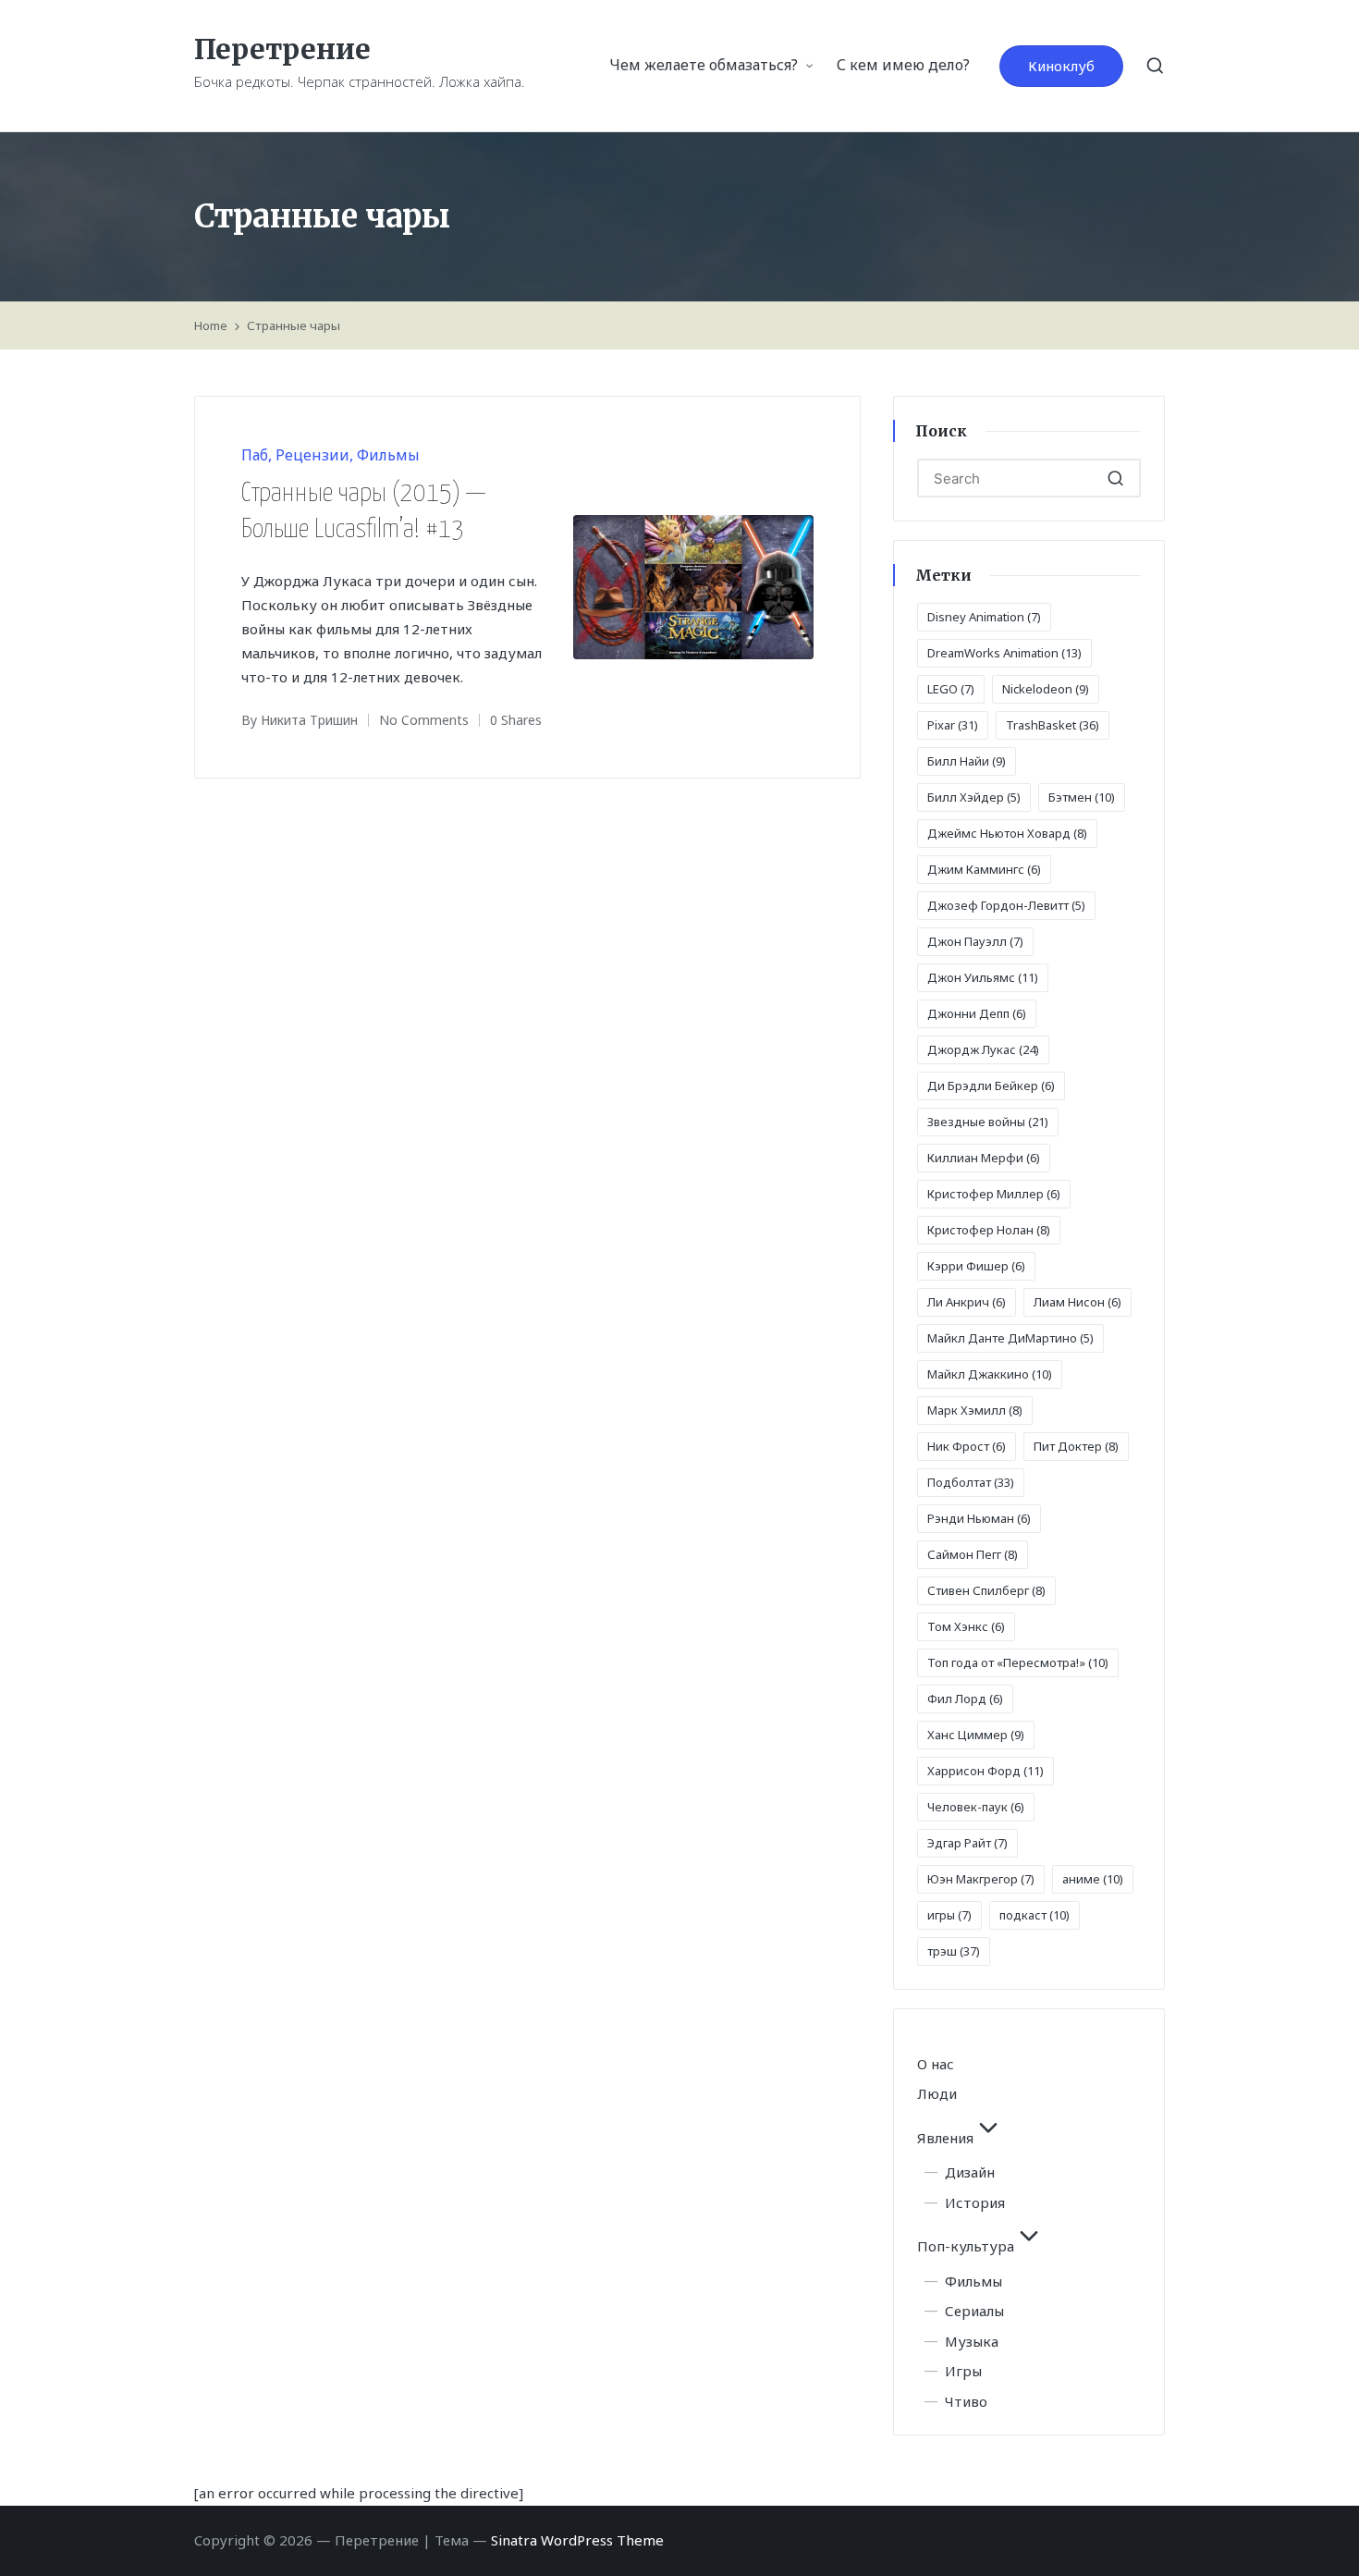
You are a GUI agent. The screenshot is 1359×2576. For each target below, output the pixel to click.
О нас (936, 2064)
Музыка (972, 2341)
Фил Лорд (965, 1699)
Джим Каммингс (984, 869)
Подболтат (971, 1482)
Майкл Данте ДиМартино (1010, 1338)
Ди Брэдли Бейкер (991, 1086)
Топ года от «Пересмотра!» (1018, 1662)
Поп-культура (966, 2246)
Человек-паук (976, 1807)
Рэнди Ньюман (979, 1518)
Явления (945, 2138)
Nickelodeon (1046, 689)
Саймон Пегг (973, 1554)
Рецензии (312, 455)
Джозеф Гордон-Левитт (1006, 905)
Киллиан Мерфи (984, 1158)
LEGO (951, 689)
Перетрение (282, 49)
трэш (954, 1951)
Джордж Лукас (983, 1049)
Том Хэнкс (966, 1626)
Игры (963, 2371)
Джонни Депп (977, 1013)
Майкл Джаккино (990, 1374)
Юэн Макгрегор (981, 1879)
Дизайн (970, 2172)
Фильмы (388, 455)
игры (949, 1915)
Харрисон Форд (986, 1771)
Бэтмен (1082, 797)
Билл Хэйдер (974, 797)
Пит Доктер (1076, 1446)
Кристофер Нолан (989, 1230)
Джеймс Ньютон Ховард (1007, 833)
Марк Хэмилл (975, 1410)
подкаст (1035, 1915)
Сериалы (974, 2311)
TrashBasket (1053, 725)
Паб (255, 455)
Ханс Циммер (976, 1735)
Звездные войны (988, 1122)
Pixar (953, 725)
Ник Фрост (967, 1446)
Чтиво (966, 2401)
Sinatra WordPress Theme (577, 2540)
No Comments (424, 720)
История (975, 2202)
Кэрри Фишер (976, 1266)
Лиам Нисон (1077, 1302)
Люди (937, 2093)
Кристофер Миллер (994, 1194)
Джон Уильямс (983, 977)
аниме (1093, 1879)
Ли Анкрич (967, 1302)
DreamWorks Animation (1004, 653)
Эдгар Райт (967, 1843)
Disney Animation (984, 617)
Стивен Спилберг (986, 1590)
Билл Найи (967, 761)
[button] (1061, 66)
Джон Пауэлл (975, 941)
